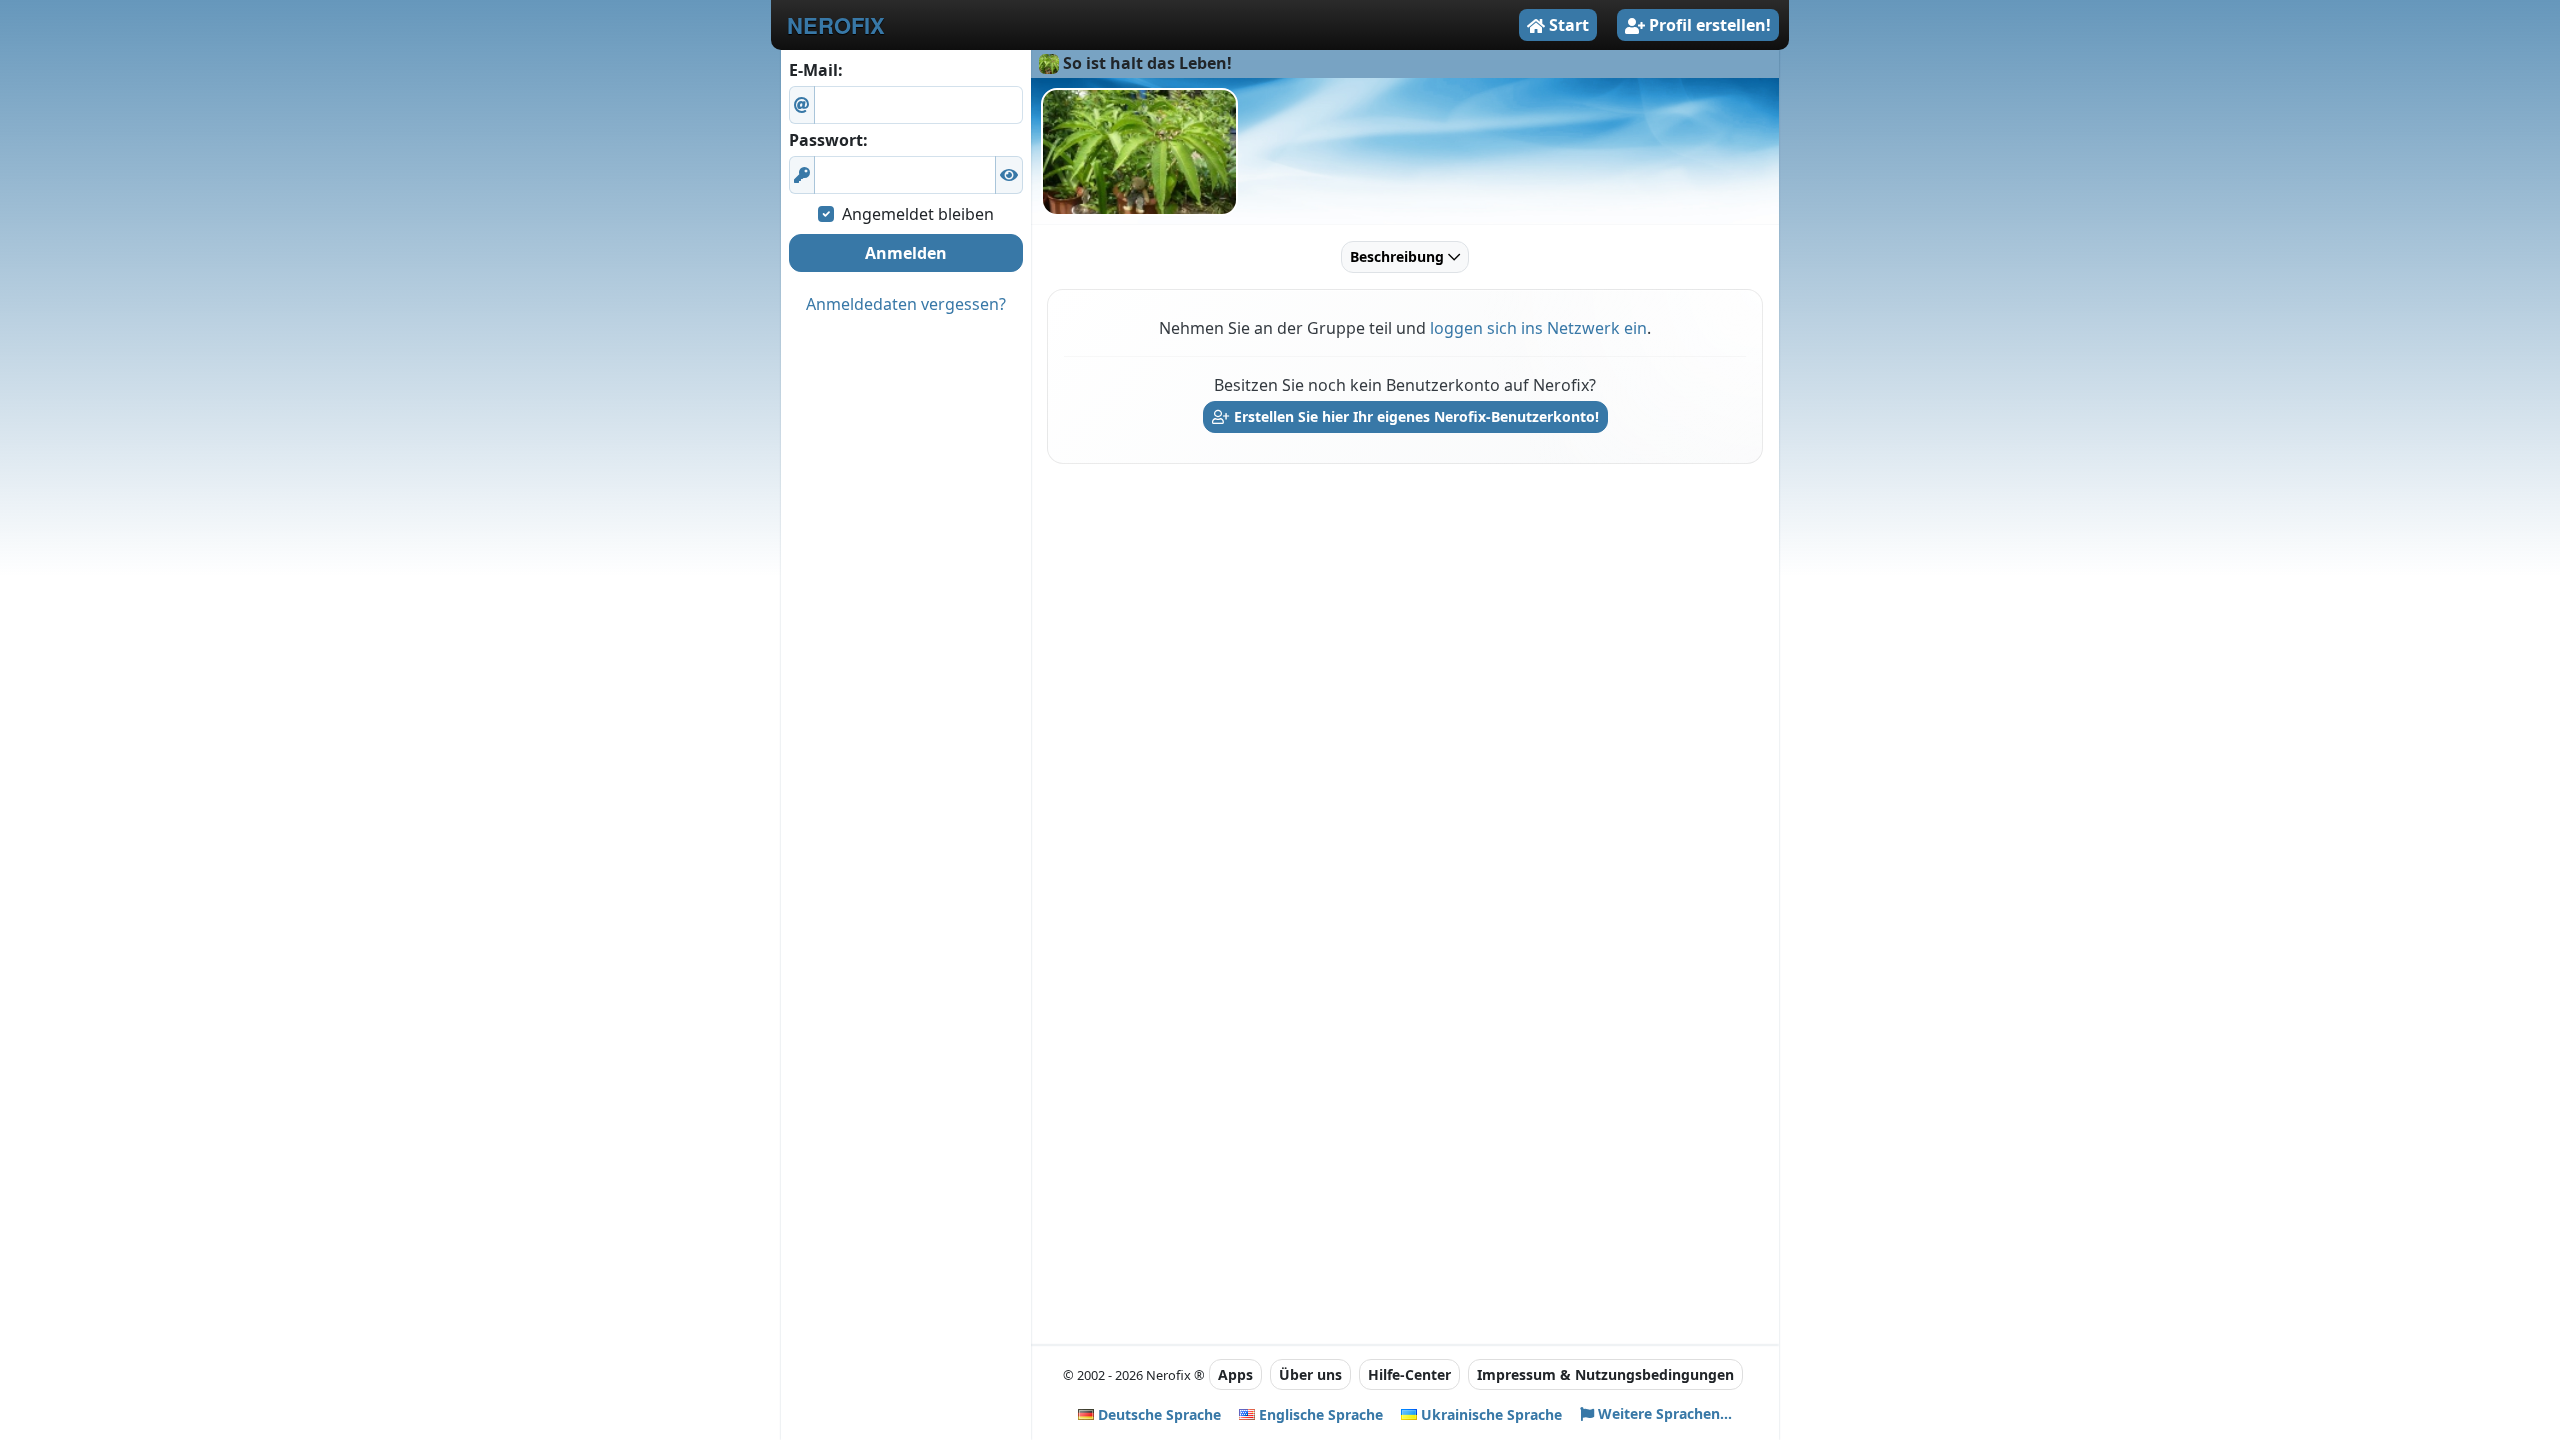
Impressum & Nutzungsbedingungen (1605, 1374)
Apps (1235, 1374)
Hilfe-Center (1409, 1374)
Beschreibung (1399, 256)
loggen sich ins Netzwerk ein (1538, 328)
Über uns (1310, 1374)
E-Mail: (816, 70)
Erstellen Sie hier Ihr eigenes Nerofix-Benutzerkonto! (1414, 416)
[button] (1009, 175)
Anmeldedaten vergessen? (906, 304)
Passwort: (828, 140)
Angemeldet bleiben (918, 214)
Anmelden (906, 253)
